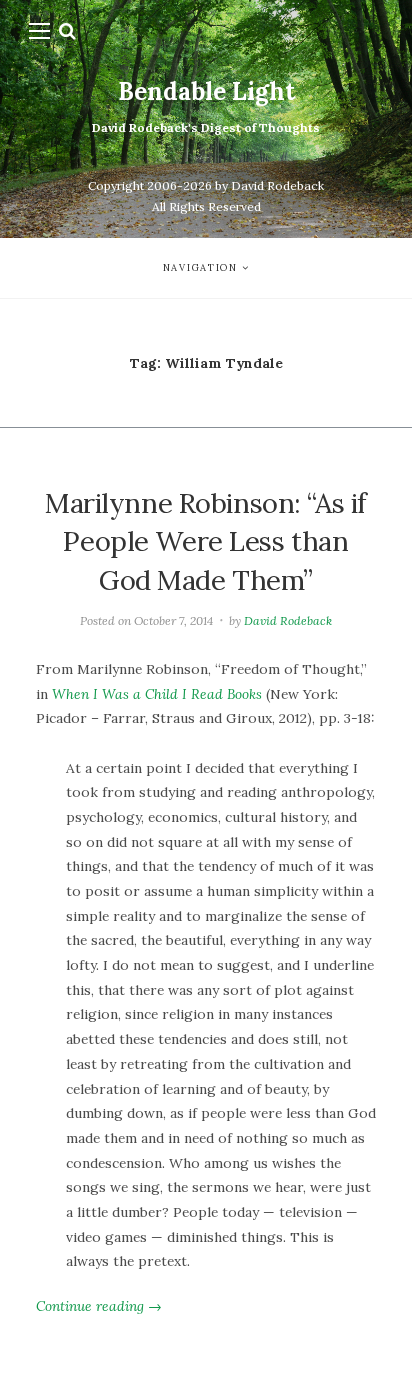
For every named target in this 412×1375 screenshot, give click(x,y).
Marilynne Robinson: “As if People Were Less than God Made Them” (206, 541)
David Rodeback (288, 620)
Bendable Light (206, 91)
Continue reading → (99, 1306)
